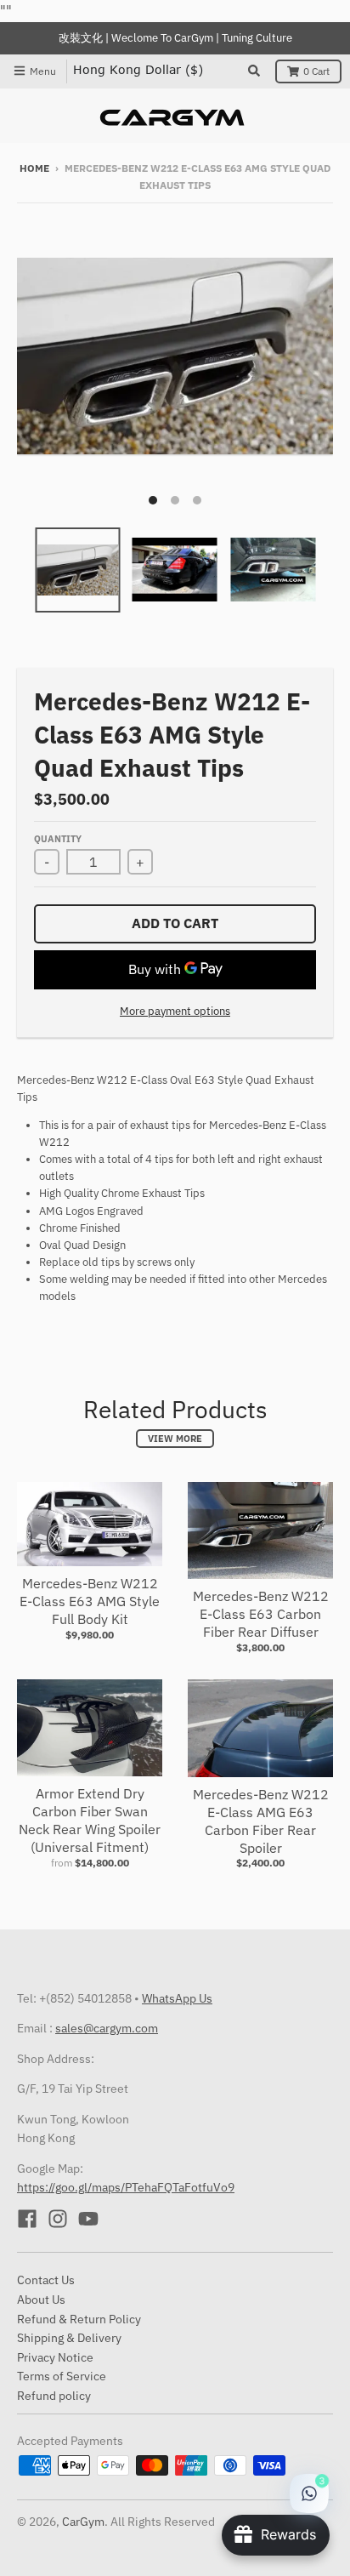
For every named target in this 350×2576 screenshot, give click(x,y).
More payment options (175, 1011)
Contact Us (46, 2280)
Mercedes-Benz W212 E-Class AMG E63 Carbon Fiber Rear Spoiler (261, 1821)
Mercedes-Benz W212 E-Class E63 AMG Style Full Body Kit (90, 1601)
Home (34, 168)
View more (175, 1439)
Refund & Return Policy (79, 2319)
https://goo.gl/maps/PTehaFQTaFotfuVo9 (126, 2187)
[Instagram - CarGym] (58, 2219)
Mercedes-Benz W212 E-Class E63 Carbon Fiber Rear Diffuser (261, 1614)
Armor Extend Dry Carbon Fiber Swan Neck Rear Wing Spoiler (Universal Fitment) (90, 1820)
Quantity (58, 839)
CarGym (83, 2522)
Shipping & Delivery (69, 2338)
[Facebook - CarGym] (27, 2219)
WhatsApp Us (177, 1998)
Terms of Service (62, 2376)
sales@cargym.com (107, 2028)
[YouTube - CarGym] (88, 2219)
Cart (316, 71)
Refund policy (54, 2396)
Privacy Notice (55, 2357)
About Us (41, 2300)
